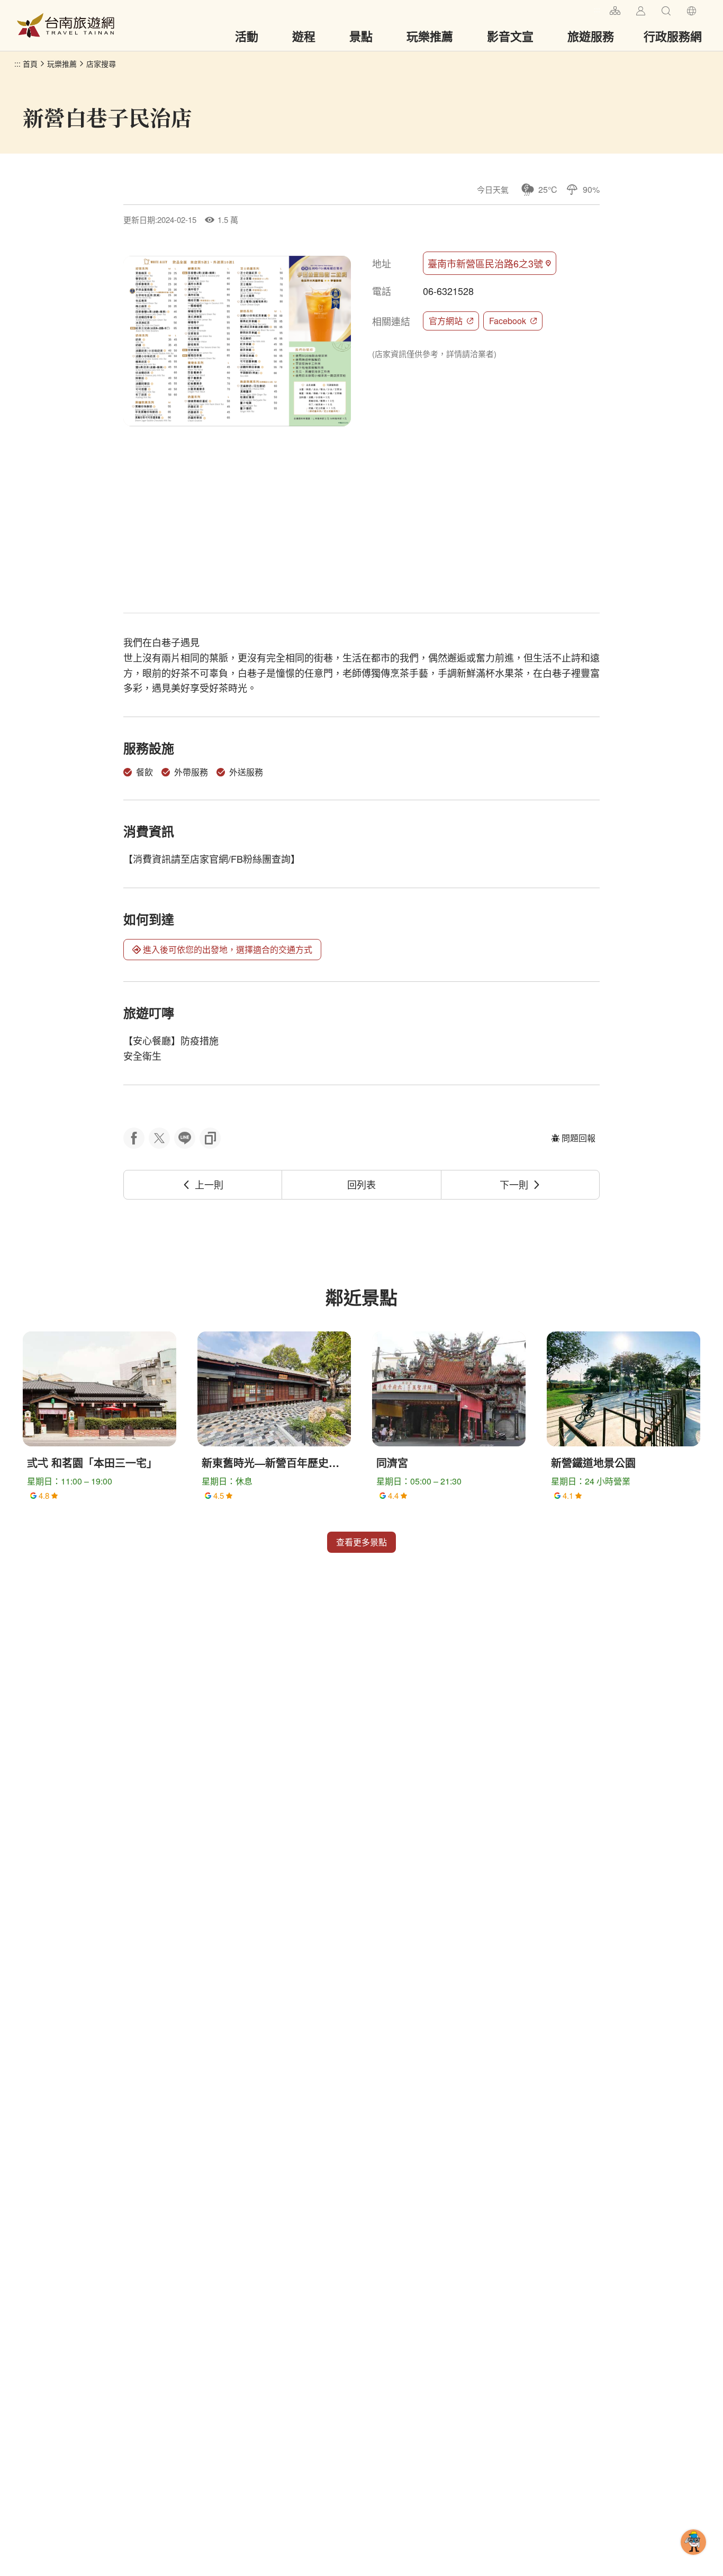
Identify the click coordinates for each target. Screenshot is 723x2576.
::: (597, 9)
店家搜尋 (101, 64)
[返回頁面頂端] (693, 2559)
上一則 (209, 1184)
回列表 (361, 1184)
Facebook (508, 321)
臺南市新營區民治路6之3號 (485, 263)
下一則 (514, 1184)
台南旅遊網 (66, 25)
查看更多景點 (361, 1542)
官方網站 (446, 321)
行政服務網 (673, 36)
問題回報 (579, 1138)
